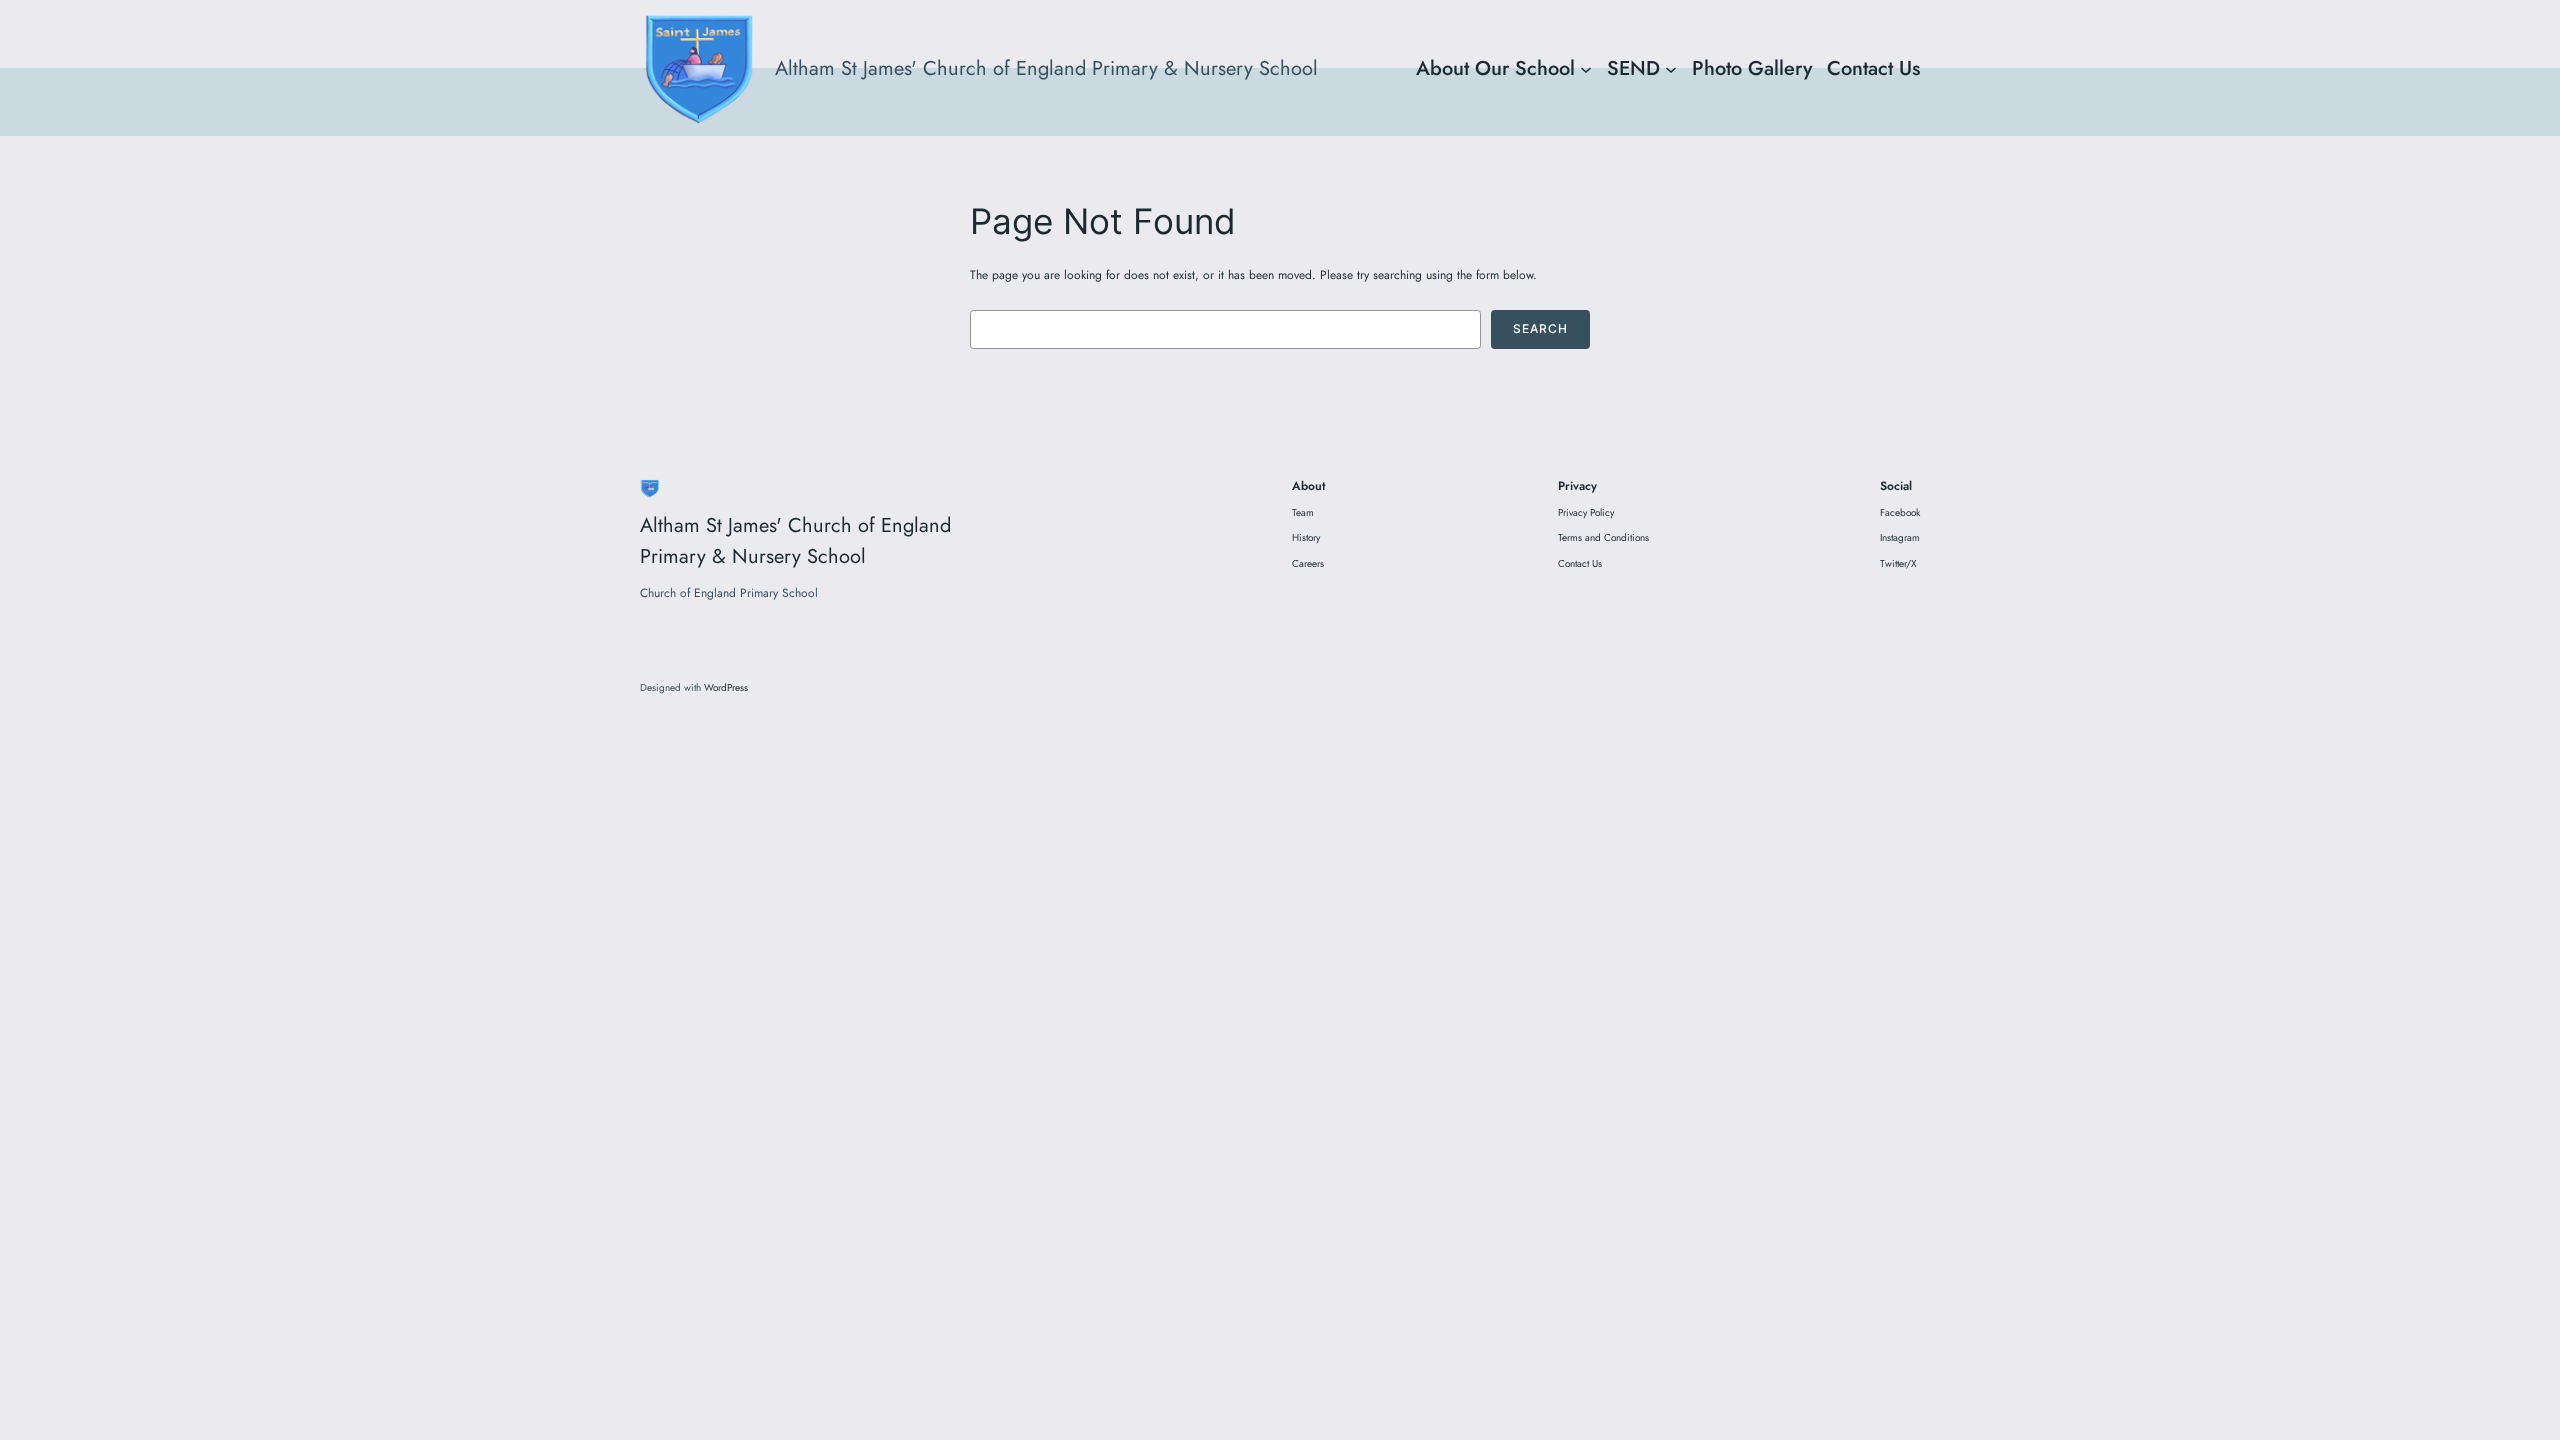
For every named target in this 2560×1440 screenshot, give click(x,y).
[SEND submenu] (1671, 68)
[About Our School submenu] (1586, 68)
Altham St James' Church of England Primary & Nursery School (1046, 68)
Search (1540, 328)
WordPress (726, 687)
